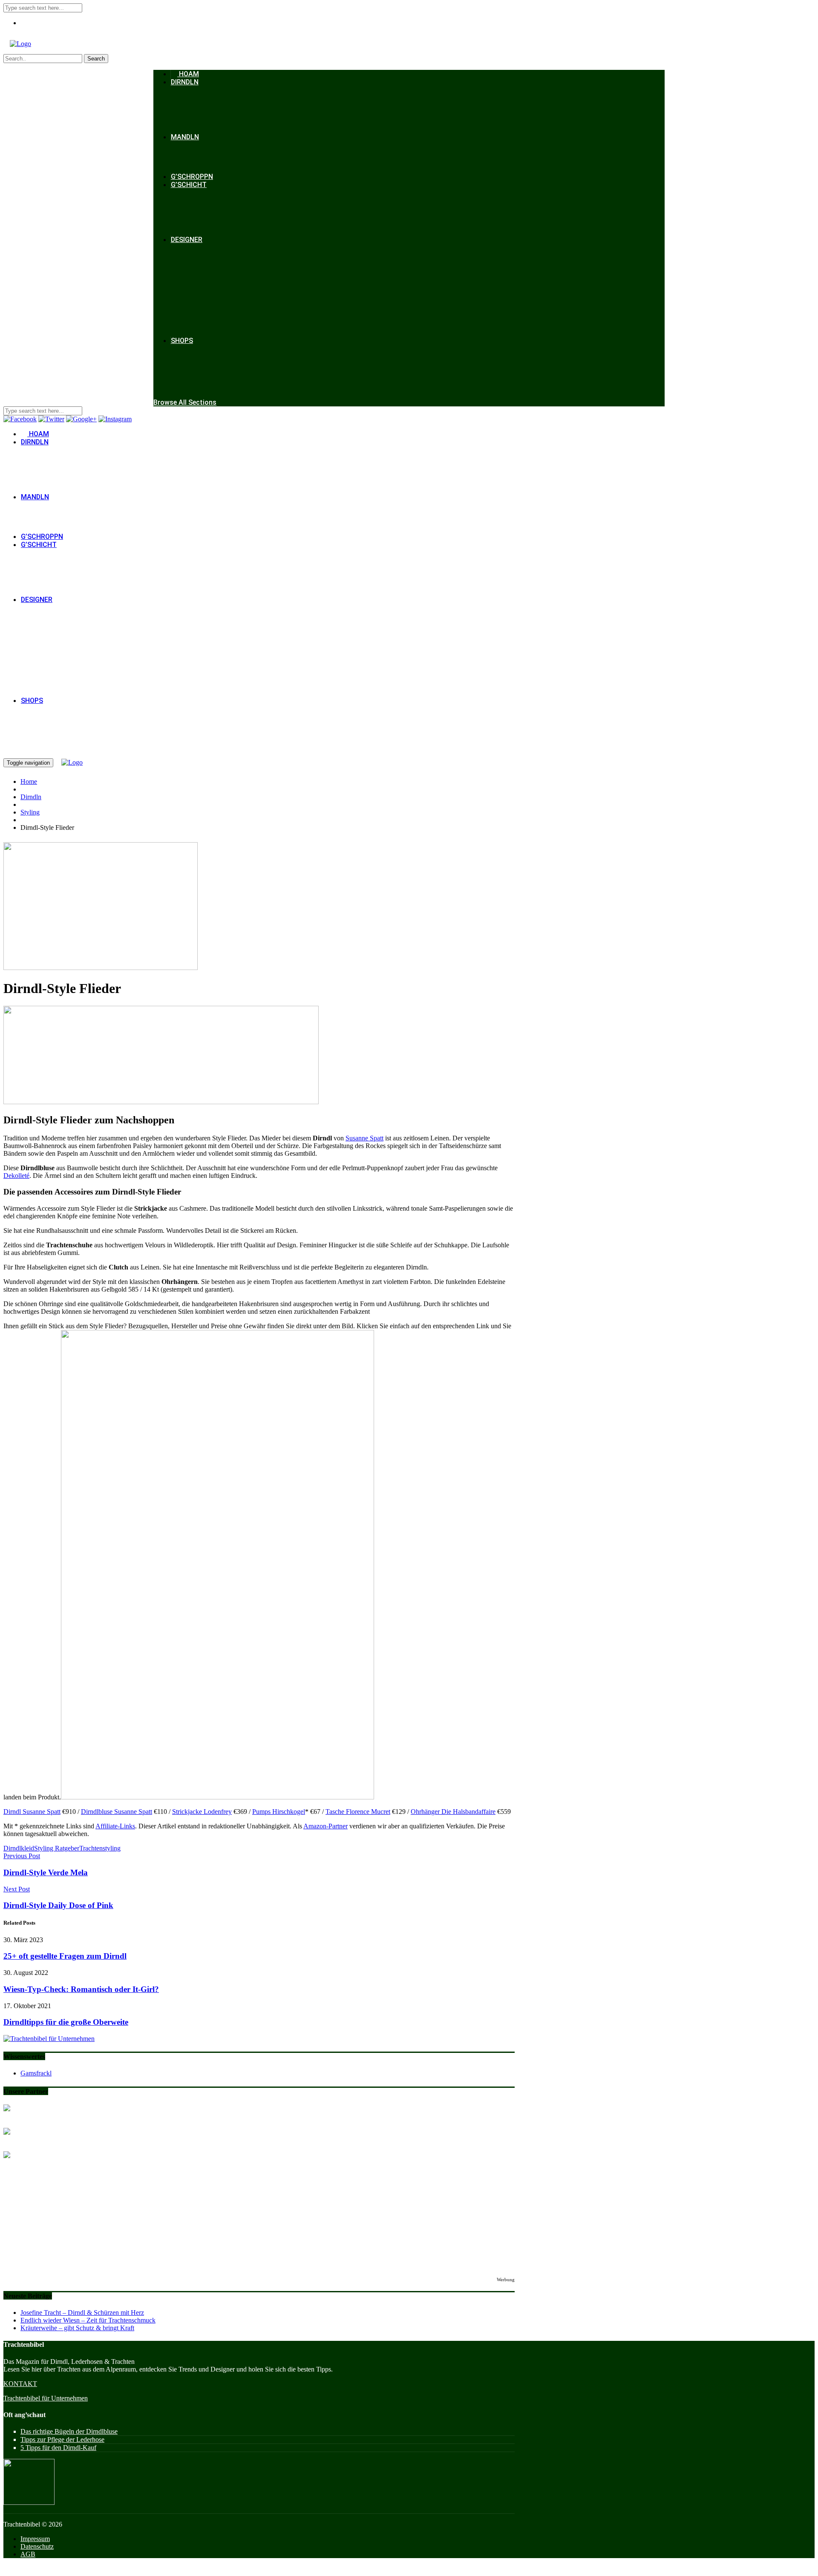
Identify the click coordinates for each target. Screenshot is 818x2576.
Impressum (35, 2539)
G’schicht (189, 185)
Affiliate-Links (115, 1826)
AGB (28, 2554)
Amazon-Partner (325, 1826)
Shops (182, 341)
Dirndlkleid (19, 1848)
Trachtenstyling (100, 1848)
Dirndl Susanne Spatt (32, 1812)
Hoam (188, 74)
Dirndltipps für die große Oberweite (66, 2022)
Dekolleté (16, 1176)
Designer (187, 240)
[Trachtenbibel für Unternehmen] (49, 2039)
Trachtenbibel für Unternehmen (46, 2398)
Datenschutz (37, 2546)
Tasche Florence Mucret (358, 1812)
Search (96, 59)
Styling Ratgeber (57, 1848)
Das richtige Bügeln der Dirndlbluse (69, 2431)
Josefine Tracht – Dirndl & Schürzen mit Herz (82, 2313)
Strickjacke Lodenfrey (202, 1812)
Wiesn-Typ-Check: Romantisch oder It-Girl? (81, 1989)
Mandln (185, 137)
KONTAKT (20, 2384)
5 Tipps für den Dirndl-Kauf (58, 2448)
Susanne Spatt (364, 1138)
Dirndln (185, 82)
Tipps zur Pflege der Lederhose (62, 2439)
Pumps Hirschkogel (279, 1812)
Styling (30, 812)
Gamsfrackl (36, 2073)
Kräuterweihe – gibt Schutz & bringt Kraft (77, 2328)
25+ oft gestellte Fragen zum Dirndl (65, 1956)
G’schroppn (192, 177)
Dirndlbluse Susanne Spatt (117, 1812)
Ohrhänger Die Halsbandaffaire (453, 1812)
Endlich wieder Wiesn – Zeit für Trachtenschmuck (88, 2320)
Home (29, 781)
